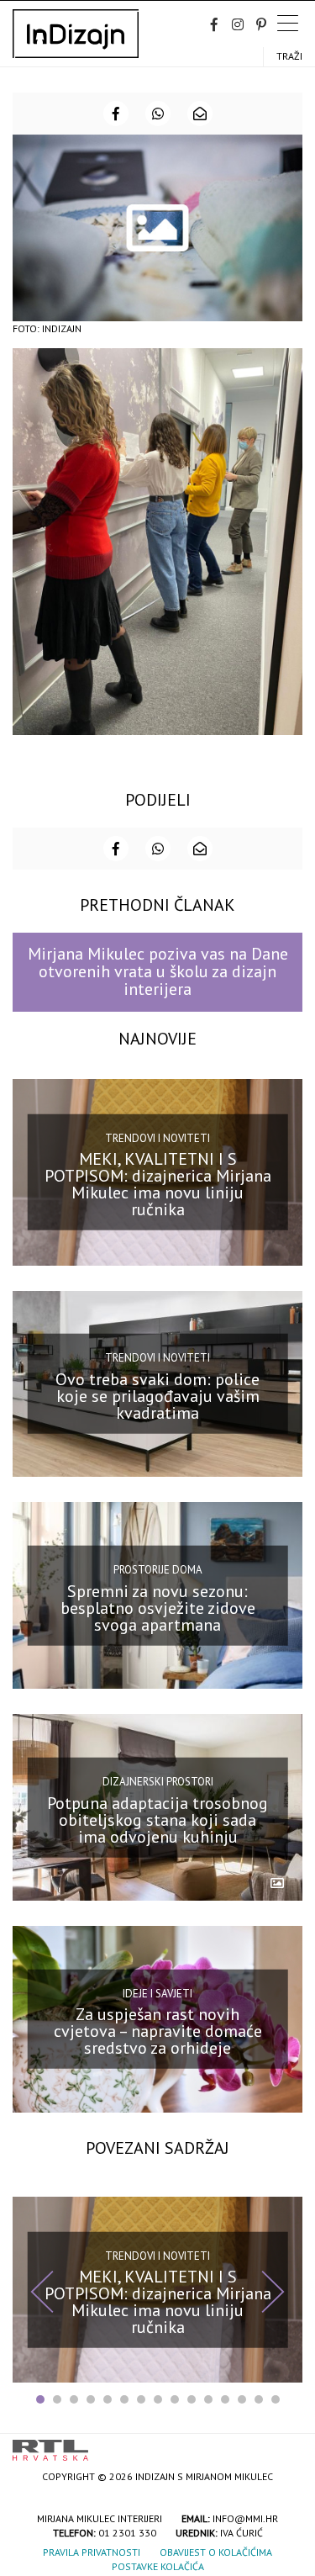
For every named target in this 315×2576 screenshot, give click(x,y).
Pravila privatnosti (92, 2552)
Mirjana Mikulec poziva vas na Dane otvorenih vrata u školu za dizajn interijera (158, 972)
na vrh (286, 2444)
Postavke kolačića (158, 2566)
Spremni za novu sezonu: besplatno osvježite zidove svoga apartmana (158, 1608)
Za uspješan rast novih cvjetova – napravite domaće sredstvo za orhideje (158, 2031)
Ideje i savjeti (157, 1994)
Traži (289, 56)
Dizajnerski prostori (158, 1782)
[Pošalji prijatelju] (200, 114)
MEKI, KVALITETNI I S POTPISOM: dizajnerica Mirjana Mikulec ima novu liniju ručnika (158, 1184)
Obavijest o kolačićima (216, 2552)
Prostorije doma (158, 1570)
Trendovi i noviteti (157, 1137)
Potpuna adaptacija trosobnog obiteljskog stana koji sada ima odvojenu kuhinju (157, 1819)
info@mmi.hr (245, 2518)
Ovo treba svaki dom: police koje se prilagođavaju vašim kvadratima (157, 1396)
